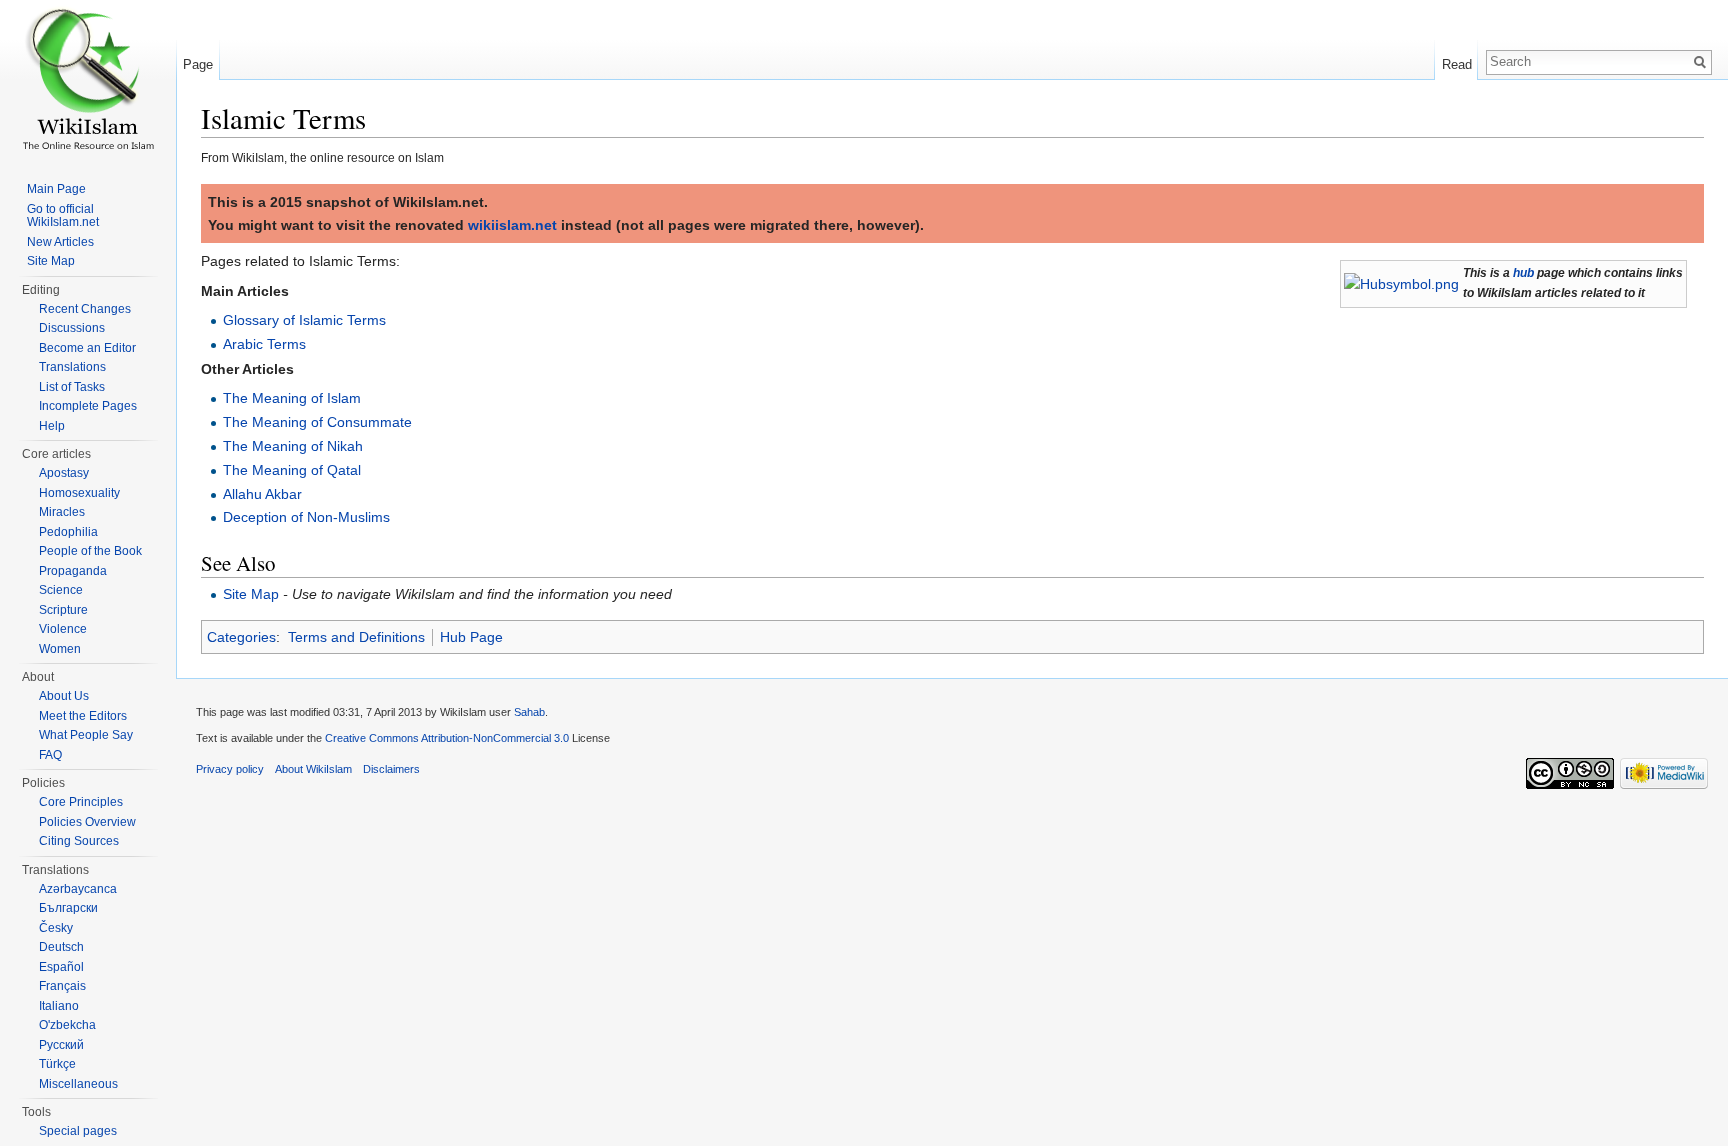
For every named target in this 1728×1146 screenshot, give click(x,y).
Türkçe (57, 1064)
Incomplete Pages (88, 406)
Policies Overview (87, 822)
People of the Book (90, 551)
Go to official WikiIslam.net (63, 216)
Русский (61, 1045)
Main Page (56, 189)
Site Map (251, 594)
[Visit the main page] (88, 80)
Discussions (72, 328)
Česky (56, 928)
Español (61, 967)
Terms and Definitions (356, 637)
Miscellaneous (78, 1084)
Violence (63, 629)
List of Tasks (72, 387)
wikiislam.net (512, 225)
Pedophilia (68, 532)
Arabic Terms (264, 344)
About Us (64, 696)
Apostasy (64, 473)
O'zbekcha (67, 1025)
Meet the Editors (83, 716)
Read (1457, 64)
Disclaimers (391, 769)
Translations (72, 367)
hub (1523, 273)
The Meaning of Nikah (293, 446)
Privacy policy (230, 769)
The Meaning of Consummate (317, 422)
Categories (241, 637)
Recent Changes (85, 309)
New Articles (60, 242)
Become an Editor (87, 348)
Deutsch (61, 947)
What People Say (86, 735)
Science (61, 590)
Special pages (78, 1131)
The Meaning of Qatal (292, 470)
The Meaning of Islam (292, 398)
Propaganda (73, 571)
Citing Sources (79, 841)
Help (52, 426)
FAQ (50, 755)
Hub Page (471, 637)
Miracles (62, 512)
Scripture (63, 610)
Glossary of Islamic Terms (304, 320)
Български (68, 908)
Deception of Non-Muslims (306, 517)
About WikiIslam (313, 769)
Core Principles (81, 802)
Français (62, 986)
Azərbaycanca (78, 889)
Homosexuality (79, 493)
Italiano (59, 1006)
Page (198, 64)
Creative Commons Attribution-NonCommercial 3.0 (447, 738)
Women (60, 649)
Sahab (529, 712)
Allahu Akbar (262, 494)
